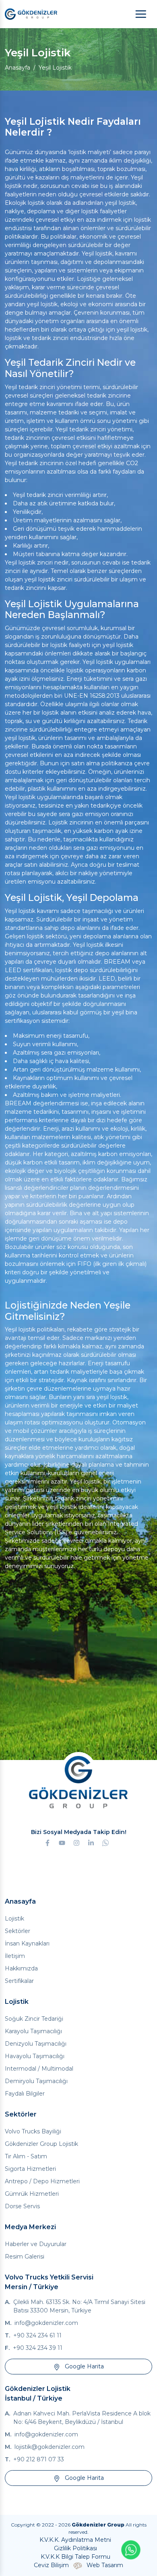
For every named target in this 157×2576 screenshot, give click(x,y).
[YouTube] (62, 1842)
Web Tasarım (105, 2565)
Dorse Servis (22, 2206)
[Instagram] (76, 1842)
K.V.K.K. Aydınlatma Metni (75, 2540)
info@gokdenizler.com (46, 2323)
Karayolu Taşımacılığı (33, 2031)
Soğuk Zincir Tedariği (34, 2019)
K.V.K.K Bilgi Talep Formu (75, 2557)
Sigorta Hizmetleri (30, 2169)
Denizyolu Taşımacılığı (36, 2044)
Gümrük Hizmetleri (32, 2194)
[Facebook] (50, 1842)
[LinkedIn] (91, 1842)
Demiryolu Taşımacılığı (36, 2081)
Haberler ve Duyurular (36, 2244)
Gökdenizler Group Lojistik (41, 2144)
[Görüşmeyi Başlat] (131, 2550)
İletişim (15, 1956)
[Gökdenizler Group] (31, 14)
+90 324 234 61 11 (37, 2335)
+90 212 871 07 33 (39, 2459)
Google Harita (84, 2366)
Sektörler (18, 1931)
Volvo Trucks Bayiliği (33, 2131)
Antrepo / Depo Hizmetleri (42, 2181)
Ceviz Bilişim (51, 2565)
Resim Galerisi (25, 2257)
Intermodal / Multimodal (39, 2069)
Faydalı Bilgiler (25, 2094)
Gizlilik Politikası (75, 2548)
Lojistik (14, 1919)
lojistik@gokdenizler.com (50, 2447)
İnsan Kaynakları (27, 1943)
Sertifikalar (19, 1981)
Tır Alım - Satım (26, 2156)
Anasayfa (18, 68)
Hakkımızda (21, 1968)
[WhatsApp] (105, 1842)
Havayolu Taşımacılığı (35, 2056)
